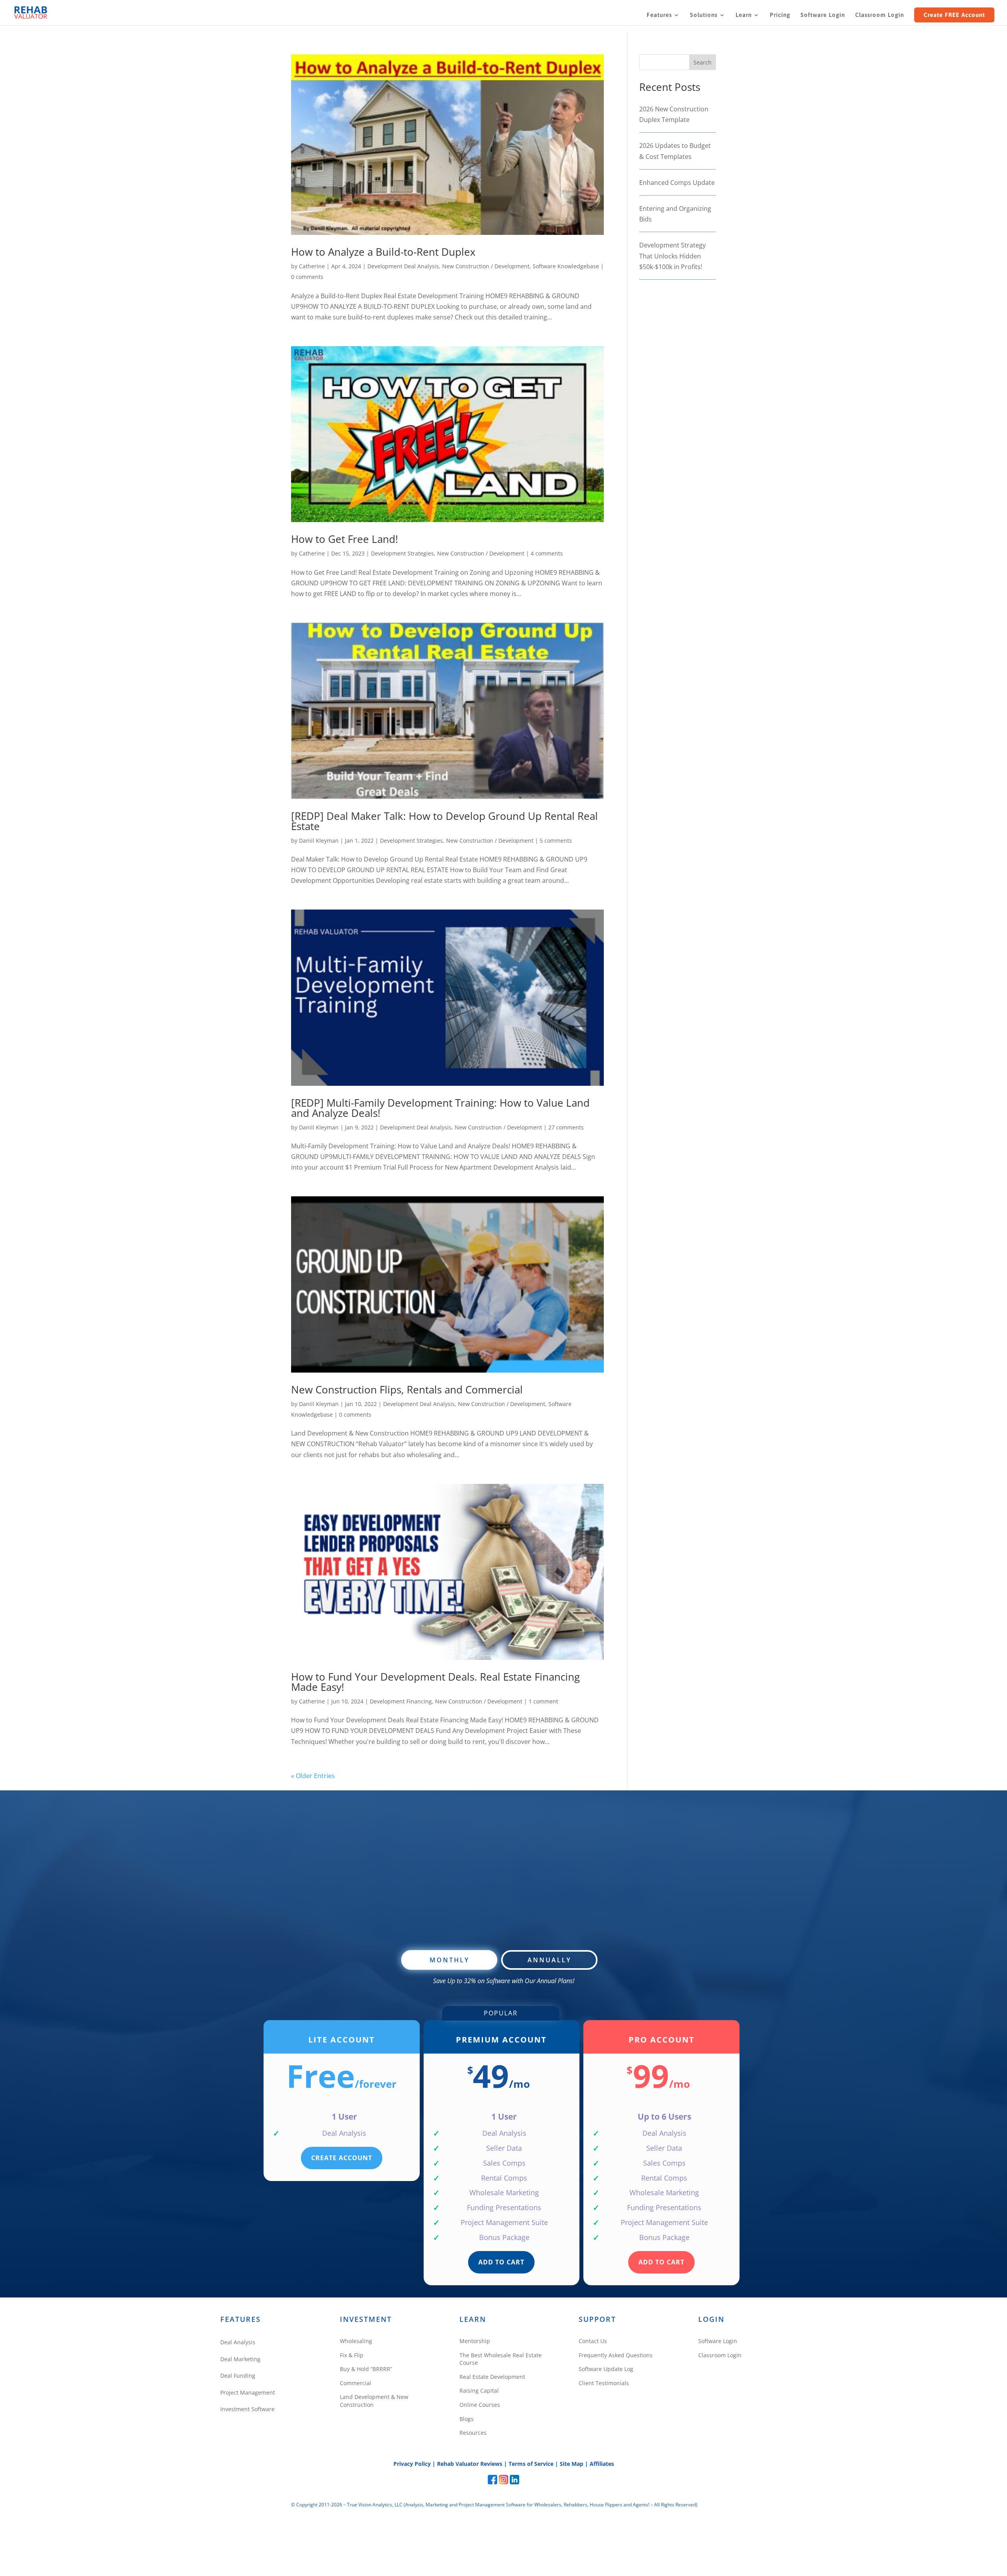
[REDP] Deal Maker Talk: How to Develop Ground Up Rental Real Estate (444, 821)
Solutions (704, 15)
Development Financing (401, 1701)
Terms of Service (531, 2464)
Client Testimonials (604, 2383)
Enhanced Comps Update (677, 183)
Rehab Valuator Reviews (470, 2464)
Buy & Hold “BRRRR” (366, 2369)
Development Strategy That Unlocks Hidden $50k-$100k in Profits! (672, 256)
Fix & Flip (352, 2355)
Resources (473, 2433)
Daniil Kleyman (319, 841)
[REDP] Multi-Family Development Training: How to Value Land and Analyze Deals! (440, 1108)
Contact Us (593, 2341)
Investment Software (247, 2409)
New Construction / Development (486, 266)
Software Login (823, 15)
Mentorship (475, 2341)
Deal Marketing (240, 2359)
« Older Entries (313, 1776)
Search (703, 62)
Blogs (467, 2419)
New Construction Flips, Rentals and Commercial (407, 1389)
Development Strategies (402, 553)
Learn (744, 15)
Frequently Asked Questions (616, 2355)
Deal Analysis (238, 2342)
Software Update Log (606, 2369)
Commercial (356, 2383)
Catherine (312, 266)
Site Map (572, 2464)
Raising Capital (479, 2391)
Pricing (780, 15)
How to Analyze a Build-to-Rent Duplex (383, 252)
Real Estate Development (492, 2377)
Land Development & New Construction (374, 2401)
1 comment (543, 1701)
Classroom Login (880, 15)
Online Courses (480, 2405)
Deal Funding (238, 2376)
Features (659, 15)
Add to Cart (501, 2262)
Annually (549, 1960)
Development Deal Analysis (403, 266)
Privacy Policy (412, 2464)
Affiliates (602, 2464)
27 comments (566, 1127)
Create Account (342, 2158)
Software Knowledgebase (566, 266)
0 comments (307, 277)
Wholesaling (356, 2341)
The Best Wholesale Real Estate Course (501, 2359)
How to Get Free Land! (345, 539)
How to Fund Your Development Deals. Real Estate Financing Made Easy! (435, 1682)
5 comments (556, 841)
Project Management (248, 2392)
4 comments (547, 553)
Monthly (449, 1960)
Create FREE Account (954, 15)
